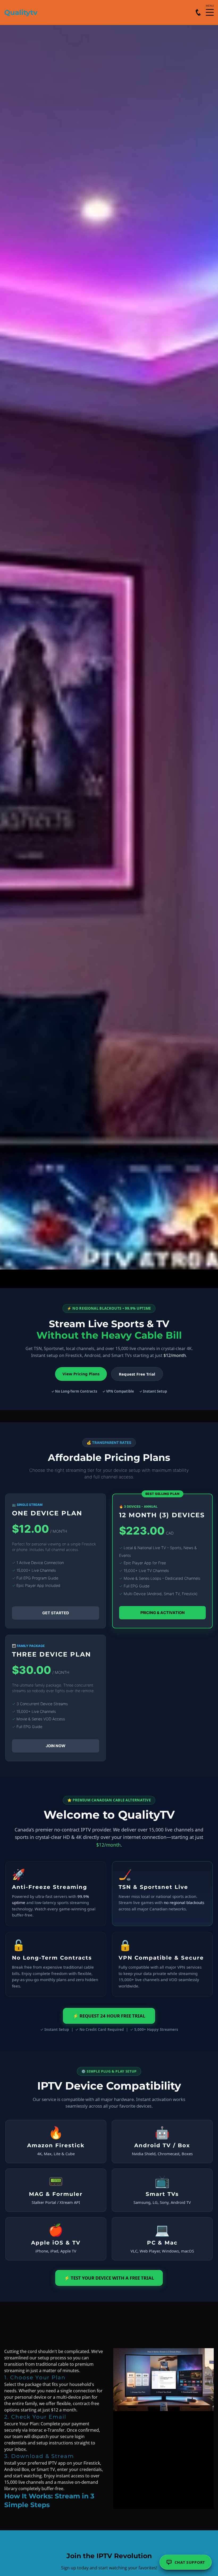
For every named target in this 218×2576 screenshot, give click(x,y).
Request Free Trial (137, 1374)
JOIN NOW (56, 1746)
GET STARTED (56, 1613)
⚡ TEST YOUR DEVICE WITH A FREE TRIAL (109, 2278)
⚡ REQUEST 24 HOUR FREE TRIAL (109, 2016)
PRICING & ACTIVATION (163, 1613)
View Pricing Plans (81, 1374)
